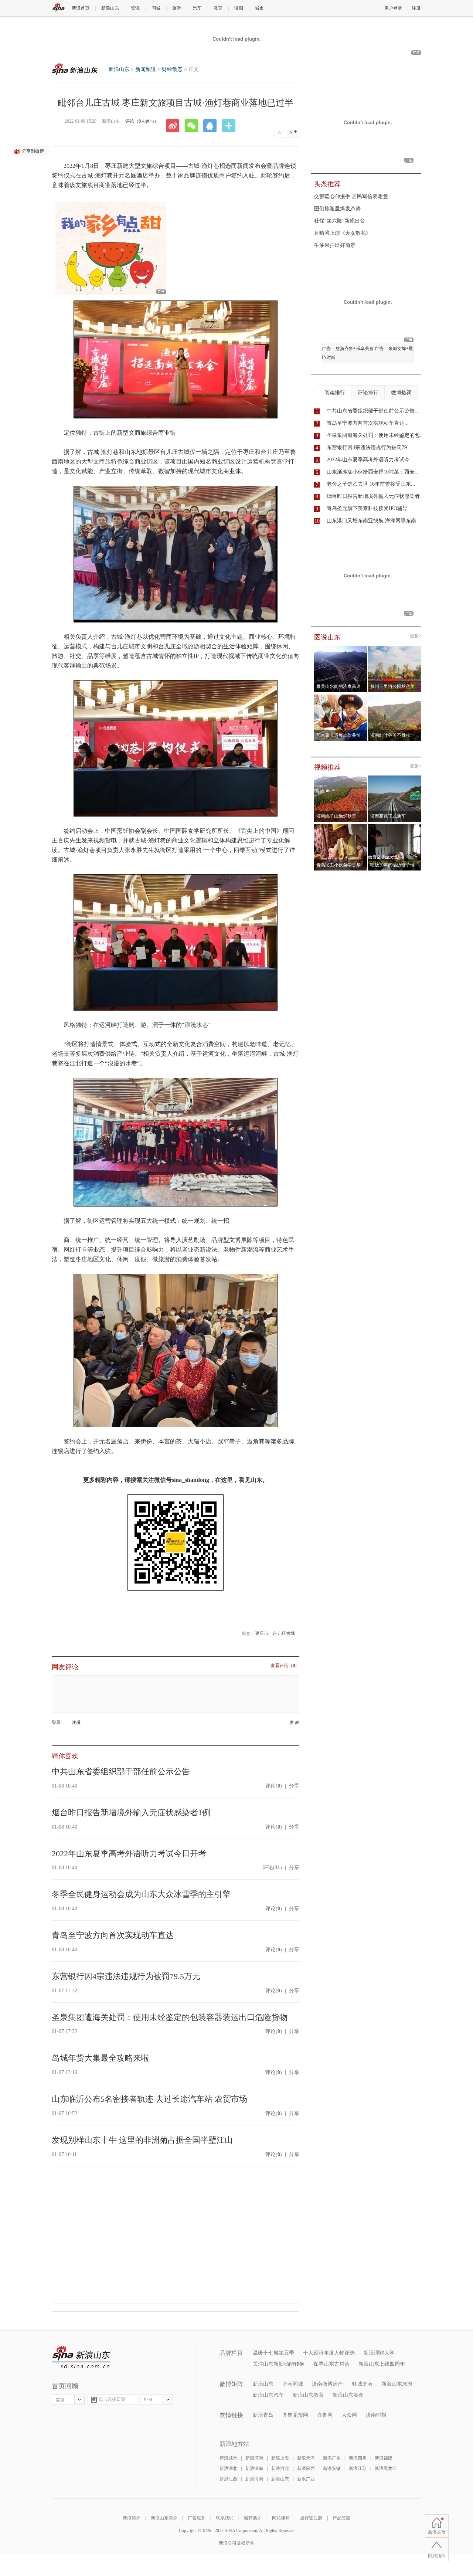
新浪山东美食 (348, 2395)
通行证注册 (311, 2518)
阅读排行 (335, 393)
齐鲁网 (325, 2415)
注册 (416, 8)
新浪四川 (358, 2458)
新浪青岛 (263, 2415)
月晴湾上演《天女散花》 (343, 233)
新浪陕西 (306, 2468)
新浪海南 (254, 2479)
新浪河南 (254, 2458)
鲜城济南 (362, 2384)
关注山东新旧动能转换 (279, 2364)
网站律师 (281, 2518)
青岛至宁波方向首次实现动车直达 (113, 1935)
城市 (259, 8)
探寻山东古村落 (331, 2364)
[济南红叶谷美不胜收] (395, 697)
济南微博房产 (327, 2384)
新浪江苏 (358, 2468)
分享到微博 (33, 151)
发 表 (294, 1723)
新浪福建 (384, 2458)
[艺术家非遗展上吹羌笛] (341, 697)
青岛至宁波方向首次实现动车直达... (368, 423)
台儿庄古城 (284, 1633)
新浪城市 (228, 2458)
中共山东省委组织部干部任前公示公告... (373, 411)
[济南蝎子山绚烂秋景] (341, 778)
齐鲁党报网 (295, 2415)
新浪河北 (280, 2468)
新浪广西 (306, 2479)
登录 (56, 1723)
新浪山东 (110, 8)
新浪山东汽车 (268, 2395)
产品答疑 (341, 2518)
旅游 (177, 8)
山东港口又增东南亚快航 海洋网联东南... (374, 521)
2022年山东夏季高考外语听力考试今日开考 (129, 1854)
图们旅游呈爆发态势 (337, 209)
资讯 (135, 8)
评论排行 (368, 393)
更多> (416, 636)
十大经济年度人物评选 (329, 2353)
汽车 (197, 8)
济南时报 (376, 2415)
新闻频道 (146, 69)
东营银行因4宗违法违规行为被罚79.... (370, 447)
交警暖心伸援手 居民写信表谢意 (351, 196)
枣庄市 (262, 1633)
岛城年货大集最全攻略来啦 (101, 2058)
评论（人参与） (142, 121)
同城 (156, 8)
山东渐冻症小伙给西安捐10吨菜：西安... (373, 472)
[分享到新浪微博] (175, 126)
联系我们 (225, 2518)
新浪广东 (332, 2458)
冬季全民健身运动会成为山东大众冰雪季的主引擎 (141, 1894)
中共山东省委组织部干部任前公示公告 (121, 1771)
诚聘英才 (253, 2518)
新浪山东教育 (308, 2395)
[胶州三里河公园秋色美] (395, 648)
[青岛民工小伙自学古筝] (341, 827)
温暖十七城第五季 (273, 2353)
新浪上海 (280, 2458)
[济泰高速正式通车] (395, 778)
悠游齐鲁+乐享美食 (355, 349)
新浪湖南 (254, 2468)
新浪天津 (306, 2458)
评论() (274, 1786)
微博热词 (401, 393)
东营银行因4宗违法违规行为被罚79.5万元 (126, 1976)
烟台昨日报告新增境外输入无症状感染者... (375, 496)
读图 (239, 8)
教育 (218, 8)
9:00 (148, 2400)
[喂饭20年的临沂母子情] (395, 827)
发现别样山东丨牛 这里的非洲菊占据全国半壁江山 (142, 2140)
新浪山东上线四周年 (382, 2364)
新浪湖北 (228, 2468)
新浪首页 (81, 8)
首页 (60, 2400)
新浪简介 (132, 2518)
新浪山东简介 (164, 2518)
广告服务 (197, 2518)
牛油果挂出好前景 (335, 245)
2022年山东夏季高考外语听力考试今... (370, 460)
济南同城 (293, 2384)
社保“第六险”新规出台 (340, 221)
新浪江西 (228, 2479)
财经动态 (172, 69)
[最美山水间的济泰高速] (341, 648)
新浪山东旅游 (397, 2384)
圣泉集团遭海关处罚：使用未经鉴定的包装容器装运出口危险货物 (170, 2017)
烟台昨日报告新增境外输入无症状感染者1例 (131, 1813)
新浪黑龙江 (386, 2468)
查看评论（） (285, 1666)
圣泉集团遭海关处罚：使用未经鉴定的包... (375, 435)
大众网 (349, 2415)
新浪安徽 (332, 2468)
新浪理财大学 (379, 2353)
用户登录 (393, 8)
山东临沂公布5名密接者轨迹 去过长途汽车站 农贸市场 (149, 2099)
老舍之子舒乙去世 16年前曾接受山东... (371, 484)
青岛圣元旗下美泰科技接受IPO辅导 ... (370, 508)
